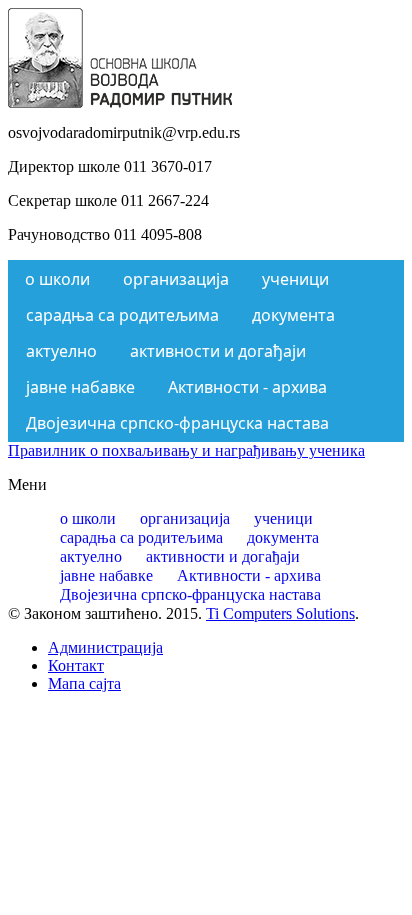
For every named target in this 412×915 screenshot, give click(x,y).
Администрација (105, 647)
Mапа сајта (84, 683)
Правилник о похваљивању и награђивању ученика (186, 450)
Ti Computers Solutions (280, 613)
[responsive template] (120, 102)
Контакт (76, 665)
